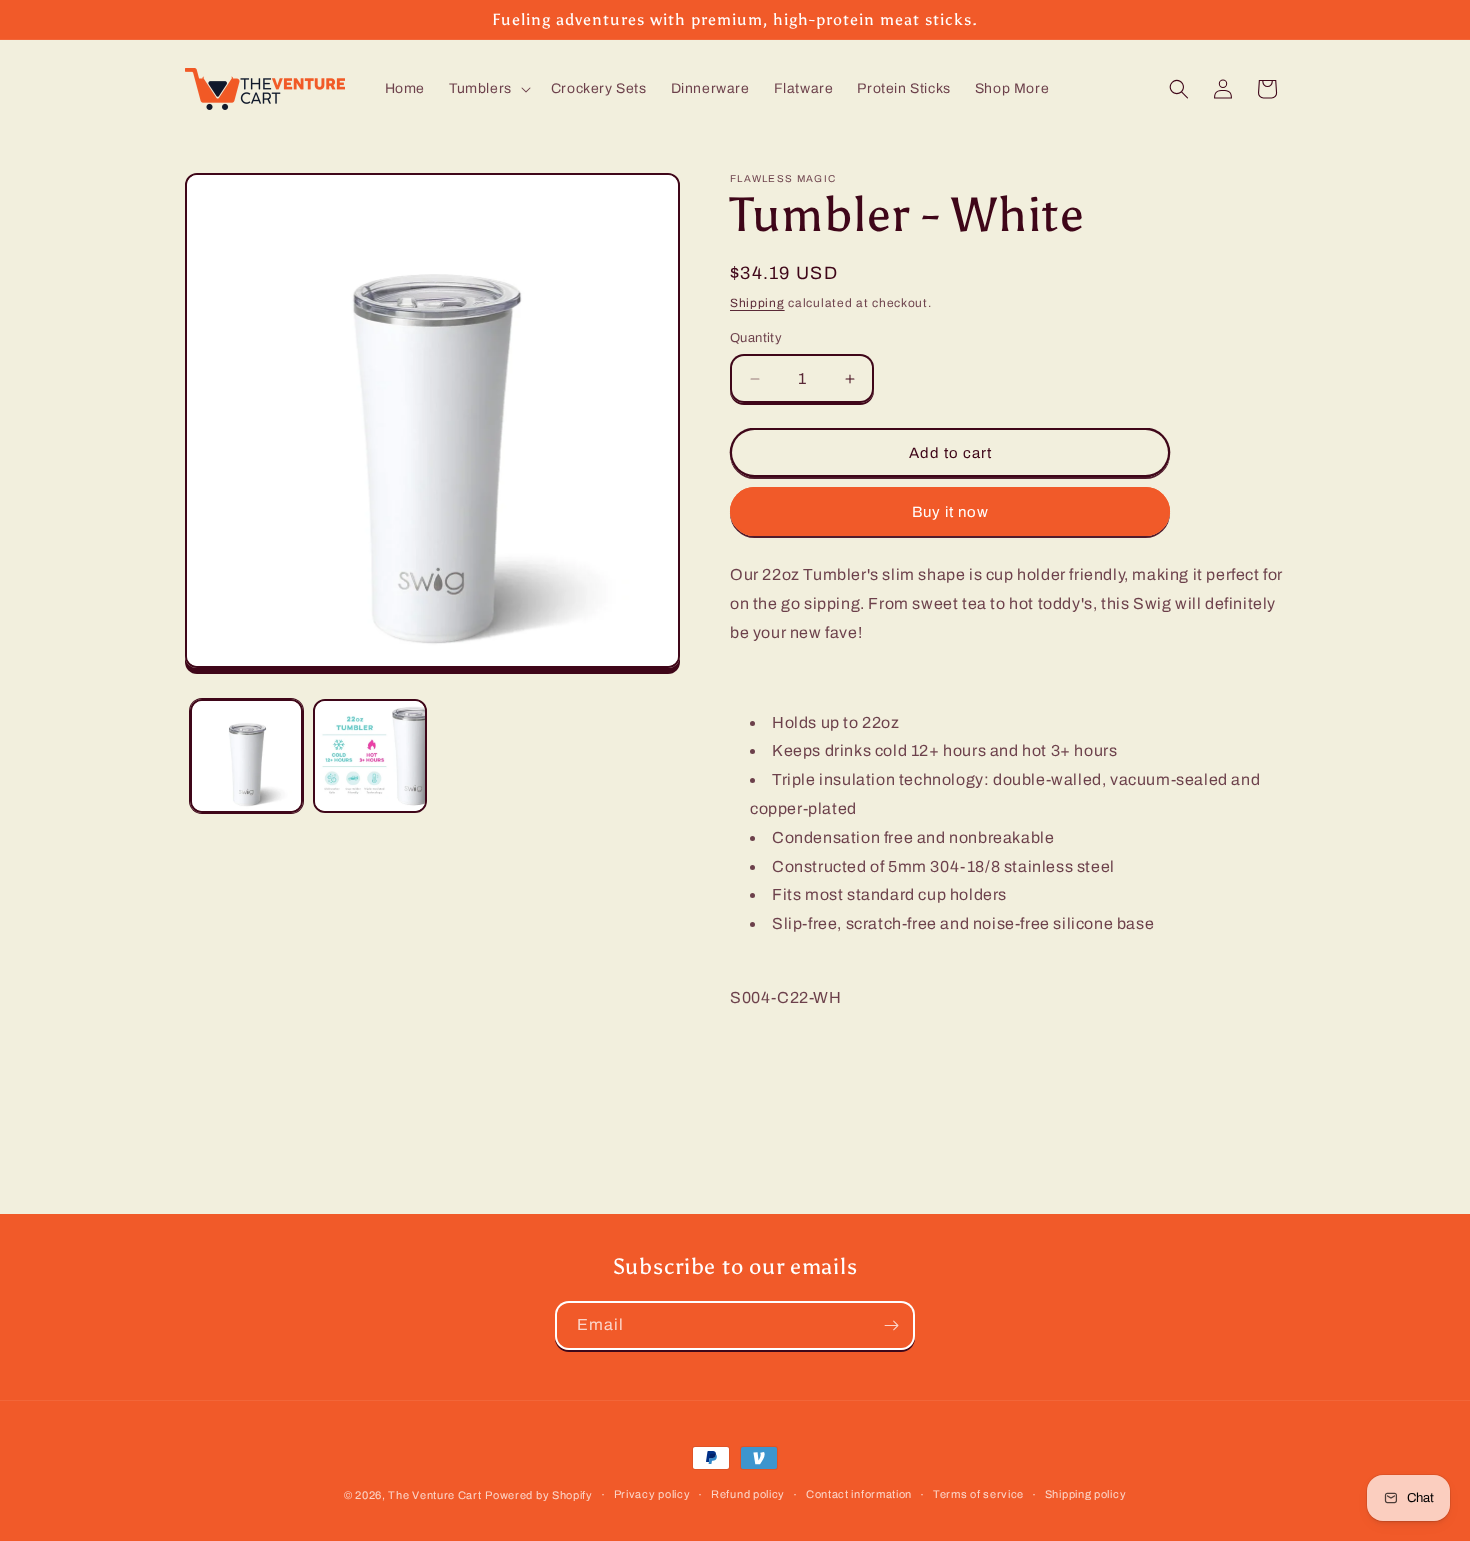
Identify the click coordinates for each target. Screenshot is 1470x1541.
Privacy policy (652, 1494)
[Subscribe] (891, 1325)
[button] (488, 89)
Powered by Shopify (539, 1495)
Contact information (859, 1494)
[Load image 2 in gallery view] (369, 755)
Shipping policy (1086, 1494)
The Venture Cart (434, 1495)
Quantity (756, 338)
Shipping (757, 303)
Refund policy (748, 1494)
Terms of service (978, 1494)
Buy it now (950, 512)
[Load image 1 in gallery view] (246, 755)
